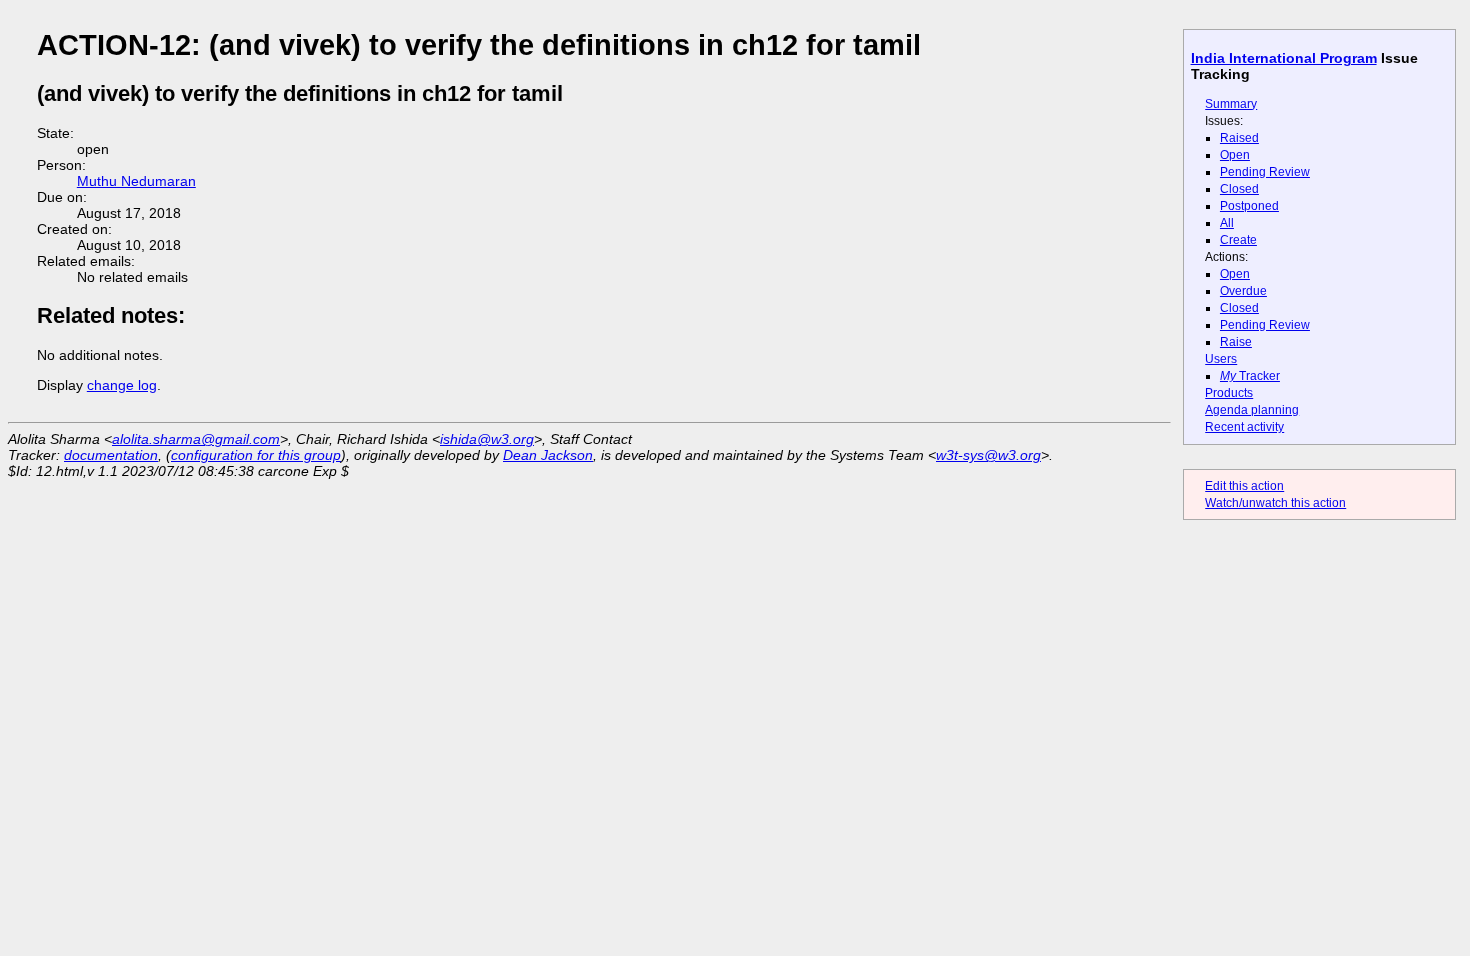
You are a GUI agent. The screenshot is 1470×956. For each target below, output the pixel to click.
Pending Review (1265, 172)
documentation (111, 455)
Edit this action (1244, 486)
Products (1229, 393)
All (1227, 223)
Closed (1239, 189)
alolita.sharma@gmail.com (196, 439)
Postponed (1249, 206)
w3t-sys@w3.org (988, 455)
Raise (1236, 342)
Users (1221, 359)
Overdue (1243, 291)
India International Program (1284, 58)
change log (122, 385)
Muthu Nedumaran (136, 181)
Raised (1239, 138)
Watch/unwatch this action (1275, 503)
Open (1235, 155)
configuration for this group (256, 455)
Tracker (1250, 376)
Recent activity (1244, 427)
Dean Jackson (548, 455)
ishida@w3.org (487, 439)
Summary (1231, 104)
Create (1238, 240)
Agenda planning (1252, 410)
